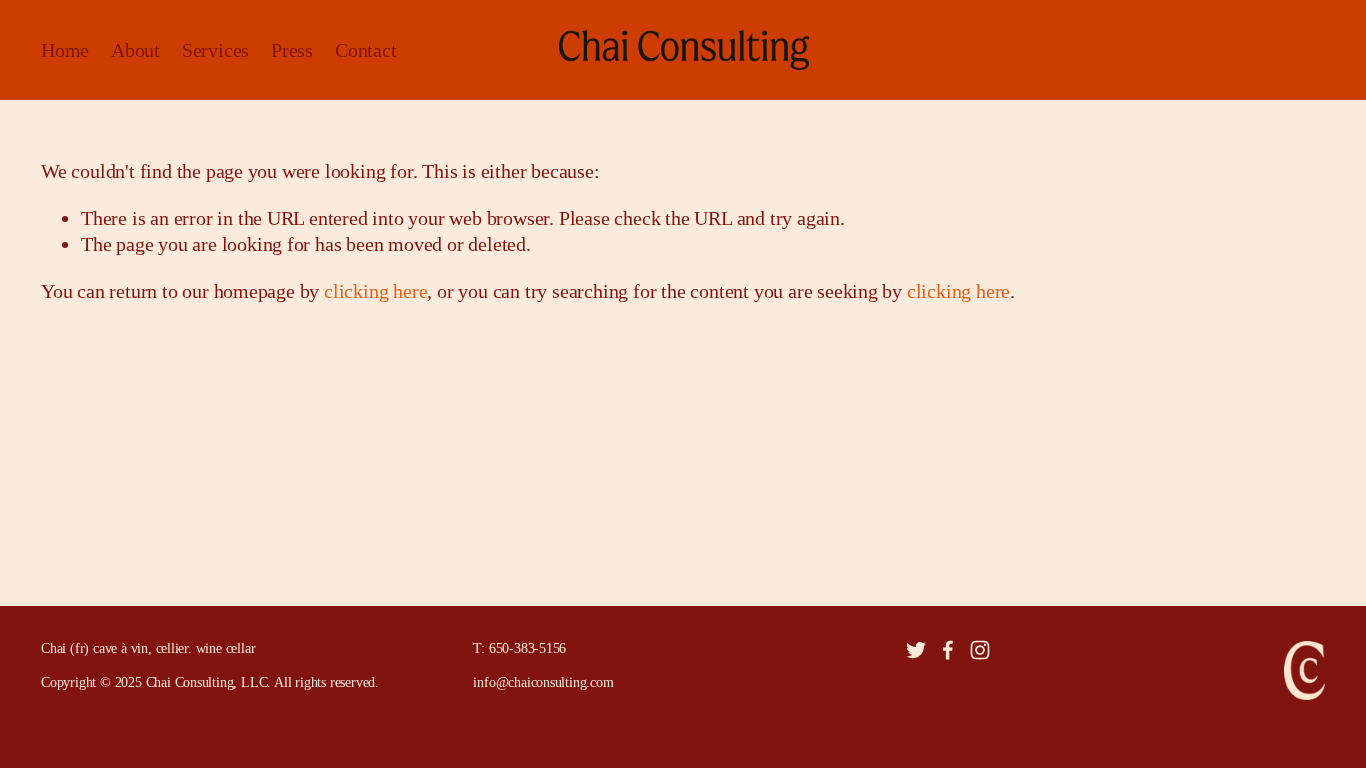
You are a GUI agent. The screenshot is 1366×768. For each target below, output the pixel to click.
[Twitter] (916, 650)
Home (65, 50)
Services (215, 50)
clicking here (375, 291)
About (135, 50)
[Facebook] (948, 650)
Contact (366, 50)
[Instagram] (980, 650)
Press (292, 50)
